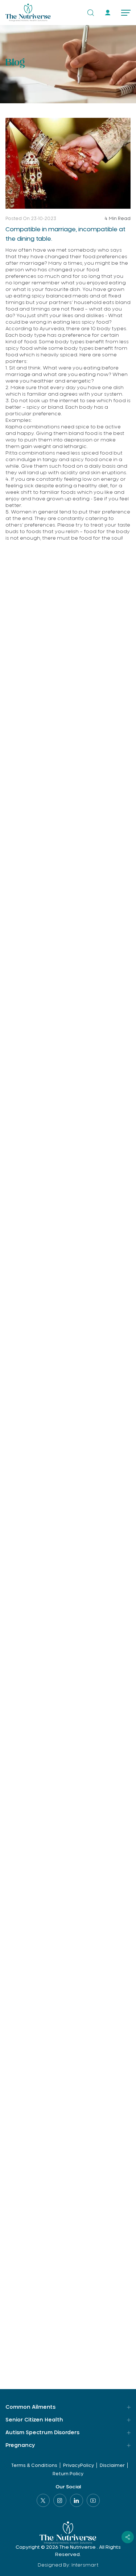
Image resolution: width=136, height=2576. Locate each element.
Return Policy (68, 2474)
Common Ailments (30, 2407)
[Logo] (28, 13)
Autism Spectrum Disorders (42, 2433)
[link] (108, 13)
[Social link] (43, 2500)
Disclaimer (112, 2465)
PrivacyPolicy (79, 2465)
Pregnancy (20, 2445)
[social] (128, 2537)
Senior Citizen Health (34, 2420)
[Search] (91, 13)
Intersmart (85, 2565)
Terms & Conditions (34, 2465)
